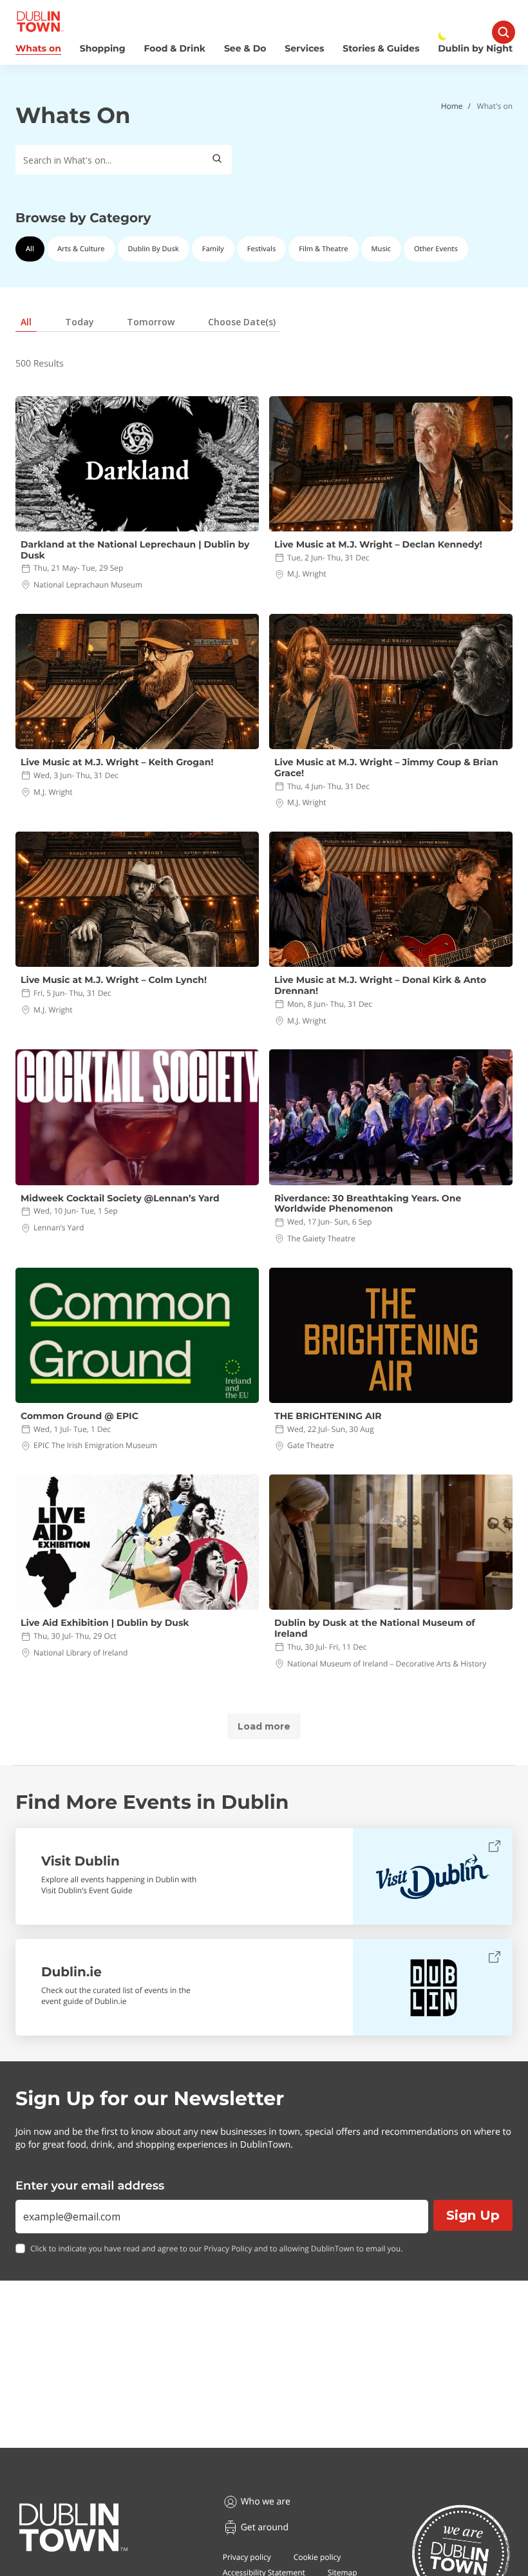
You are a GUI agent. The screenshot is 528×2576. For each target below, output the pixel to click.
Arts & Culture (81, 249)
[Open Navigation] (504, 32)
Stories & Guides (381, 49)
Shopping (103, 49)
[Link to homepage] (40, 22)
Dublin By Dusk (154, 249)
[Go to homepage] (73, 2528)
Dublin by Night (475, 49)
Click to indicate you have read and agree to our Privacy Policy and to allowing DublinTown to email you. (216, 2249)
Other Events (436, 249)
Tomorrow (151, 322)
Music (381, 249)
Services (304, 49)
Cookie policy (317, 2557)
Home (452, 106)
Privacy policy (247, 2557)
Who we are (266, 2502)
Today (80, 322)
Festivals (262, 249)
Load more (264, 1726)
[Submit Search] (217, 160)
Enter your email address (90, 2186)
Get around (265, 2527)
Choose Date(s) (242, 322)
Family (213, 249)
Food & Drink (175, 49)
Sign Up (473, 2215)
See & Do (245, 49)
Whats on (38, 49)
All (30, 249)
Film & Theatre (323, 249)
